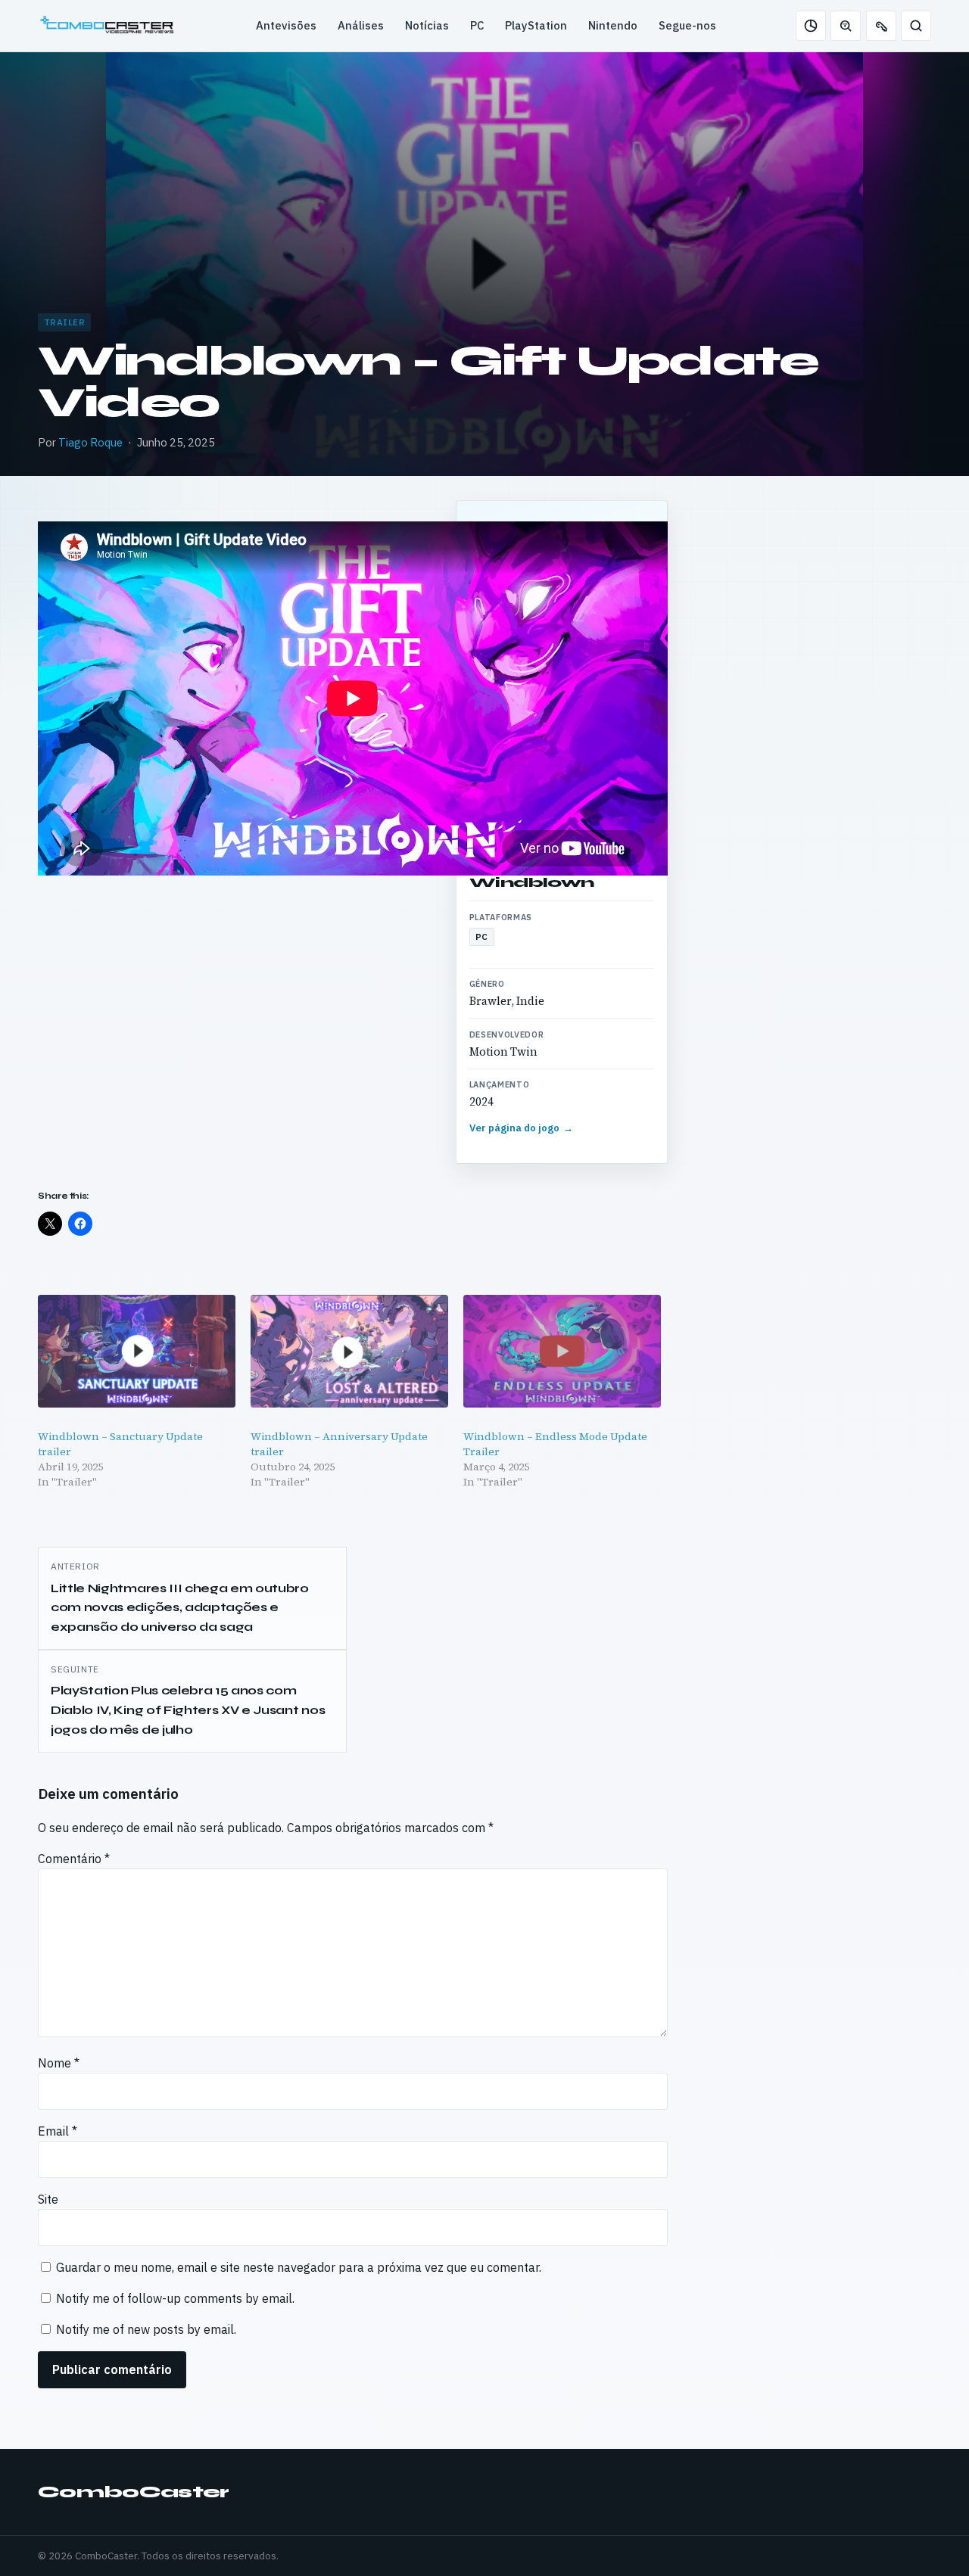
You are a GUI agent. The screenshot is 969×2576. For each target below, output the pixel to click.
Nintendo (613, 25)
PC (477, 25)
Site (48, 2199)
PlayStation (536, 25)
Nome (59, 2063)
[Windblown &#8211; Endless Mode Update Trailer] (562, 1351)
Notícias (427, 25)
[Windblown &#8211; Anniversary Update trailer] (349, 1351)
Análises (361, 25)
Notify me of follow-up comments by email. (175, 2298)
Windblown (532, 882)
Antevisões (286, 25)
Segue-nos (687, 25)
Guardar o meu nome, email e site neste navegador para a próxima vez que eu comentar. (299, 2267)
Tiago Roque (90, 442)
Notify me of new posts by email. (146, 2329)
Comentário (74, 1859)
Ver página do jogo (522, 1128)
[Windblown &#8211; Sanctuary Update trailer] (137, 1351)
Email (58, 2131)
